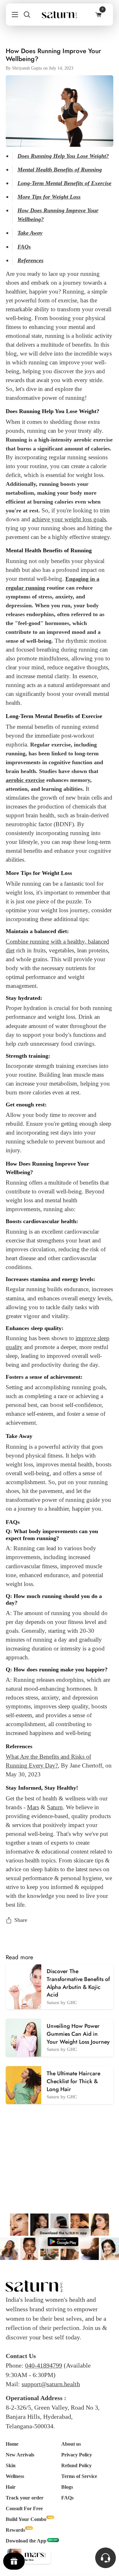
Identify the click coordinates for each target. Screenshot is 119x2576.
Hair (11, 2487)
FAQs (67, 2498)
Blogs (67, 2487)
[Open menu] (12, 15)
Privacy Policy (77, 2455)
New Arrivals (20, 2455)
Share (21, 1920)
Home (12, 2444)
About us (71, 2444)
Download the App (26, 2541)
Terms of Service (79, 2476)
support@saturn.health (51, 2384)
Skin (11, 2465)
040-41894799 (44, 2365)
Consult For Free (24, 2508)
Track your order (25, 2498)
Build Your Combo (26, 2519)
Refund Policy (76, 2465)
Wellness (15, 2476)
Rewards (15, 2530)
